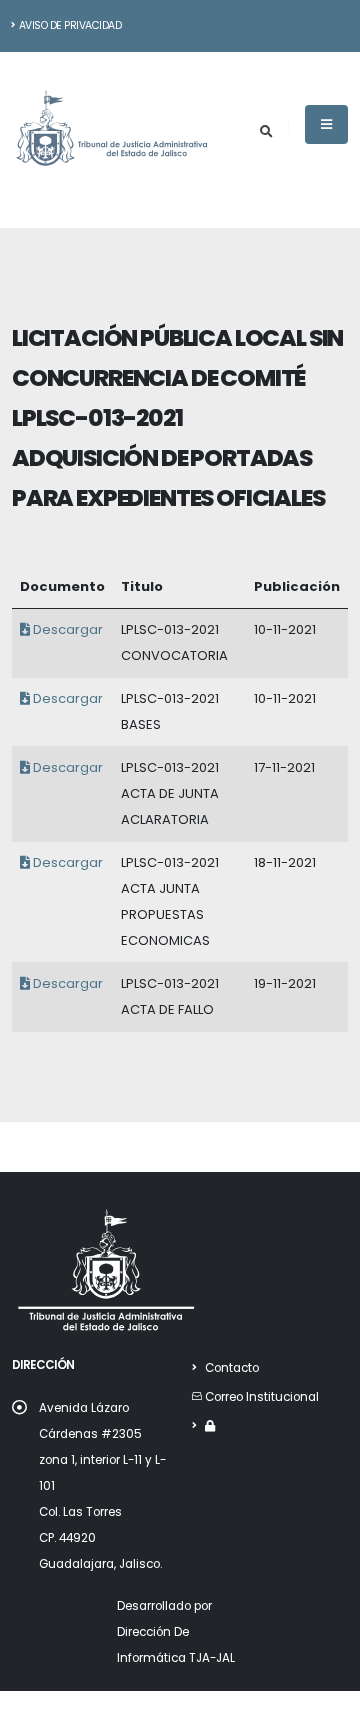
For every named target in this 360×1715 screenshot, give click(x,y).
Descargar (66, 629)
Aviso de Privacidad (70, 25)
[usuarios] (210, 1426)
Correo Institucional (262, 1397)
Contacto (232, 1368)
